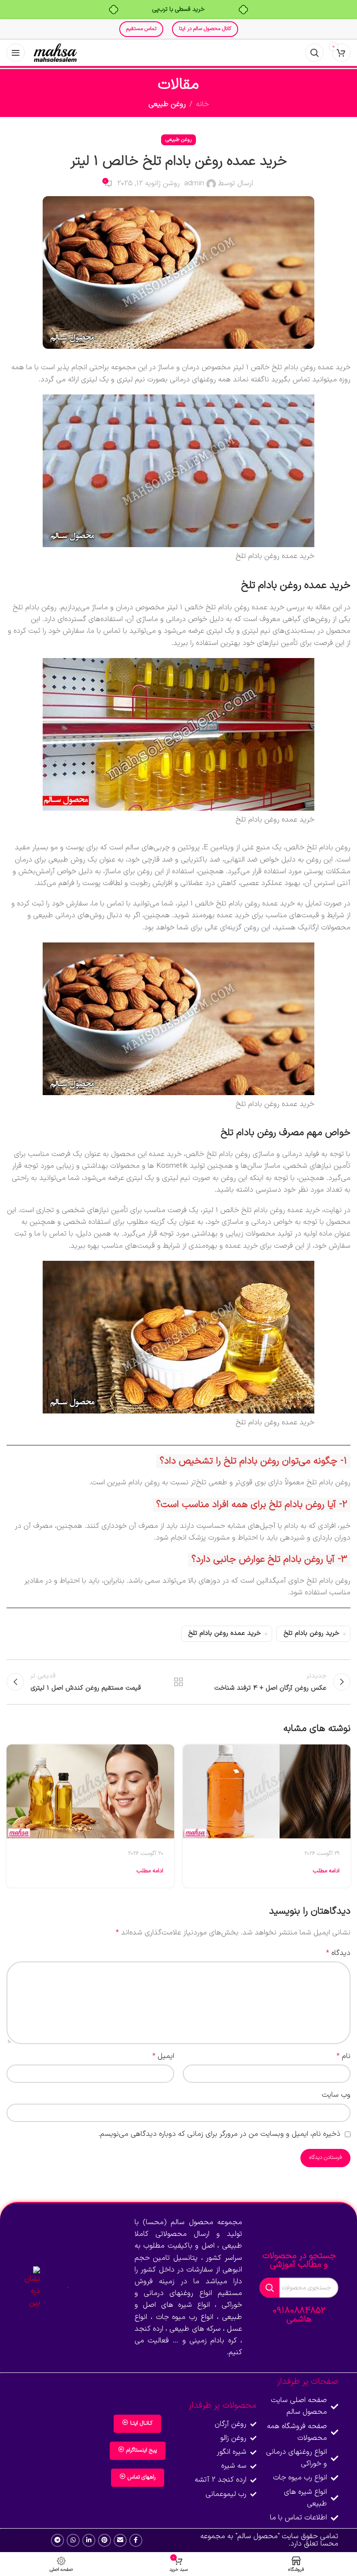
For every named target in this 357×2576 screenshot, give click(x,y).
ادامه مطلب (326, 1871)
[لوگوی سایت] (55, 53)
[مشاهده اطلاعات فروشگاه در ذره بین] (29, 2288)
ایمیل (163, 2056)
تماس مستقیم (141, 29)
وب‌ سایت (336, 2095)
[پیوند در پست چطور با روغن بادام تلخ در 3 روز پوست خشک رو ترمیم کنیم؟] (90, 1791)
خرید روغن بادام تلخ (311, 1633)
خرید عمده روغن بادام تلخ (224, 1633)
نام (344, 2056)
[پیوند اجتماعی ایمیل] (120, 2540)
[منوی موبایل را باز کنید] (16, 53)
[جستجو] (314, 53)
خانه (202, 104)
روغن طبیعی (167, 104)
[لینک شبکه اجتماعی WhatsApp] (73, 2540)
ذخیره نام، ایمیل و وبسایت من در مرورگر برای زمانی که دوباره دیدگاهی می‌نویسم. (219, 2134)
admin (194, 184)
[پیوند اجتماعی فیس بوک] (136, 2540)
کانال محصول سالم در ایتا (205, 29)
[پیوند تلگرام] (57, 2540)
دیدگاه (338, 1953)
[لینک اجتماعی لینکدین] (89, 2540)
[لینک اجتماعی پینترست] (104, 2540)
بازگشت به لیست (178, 1682)
